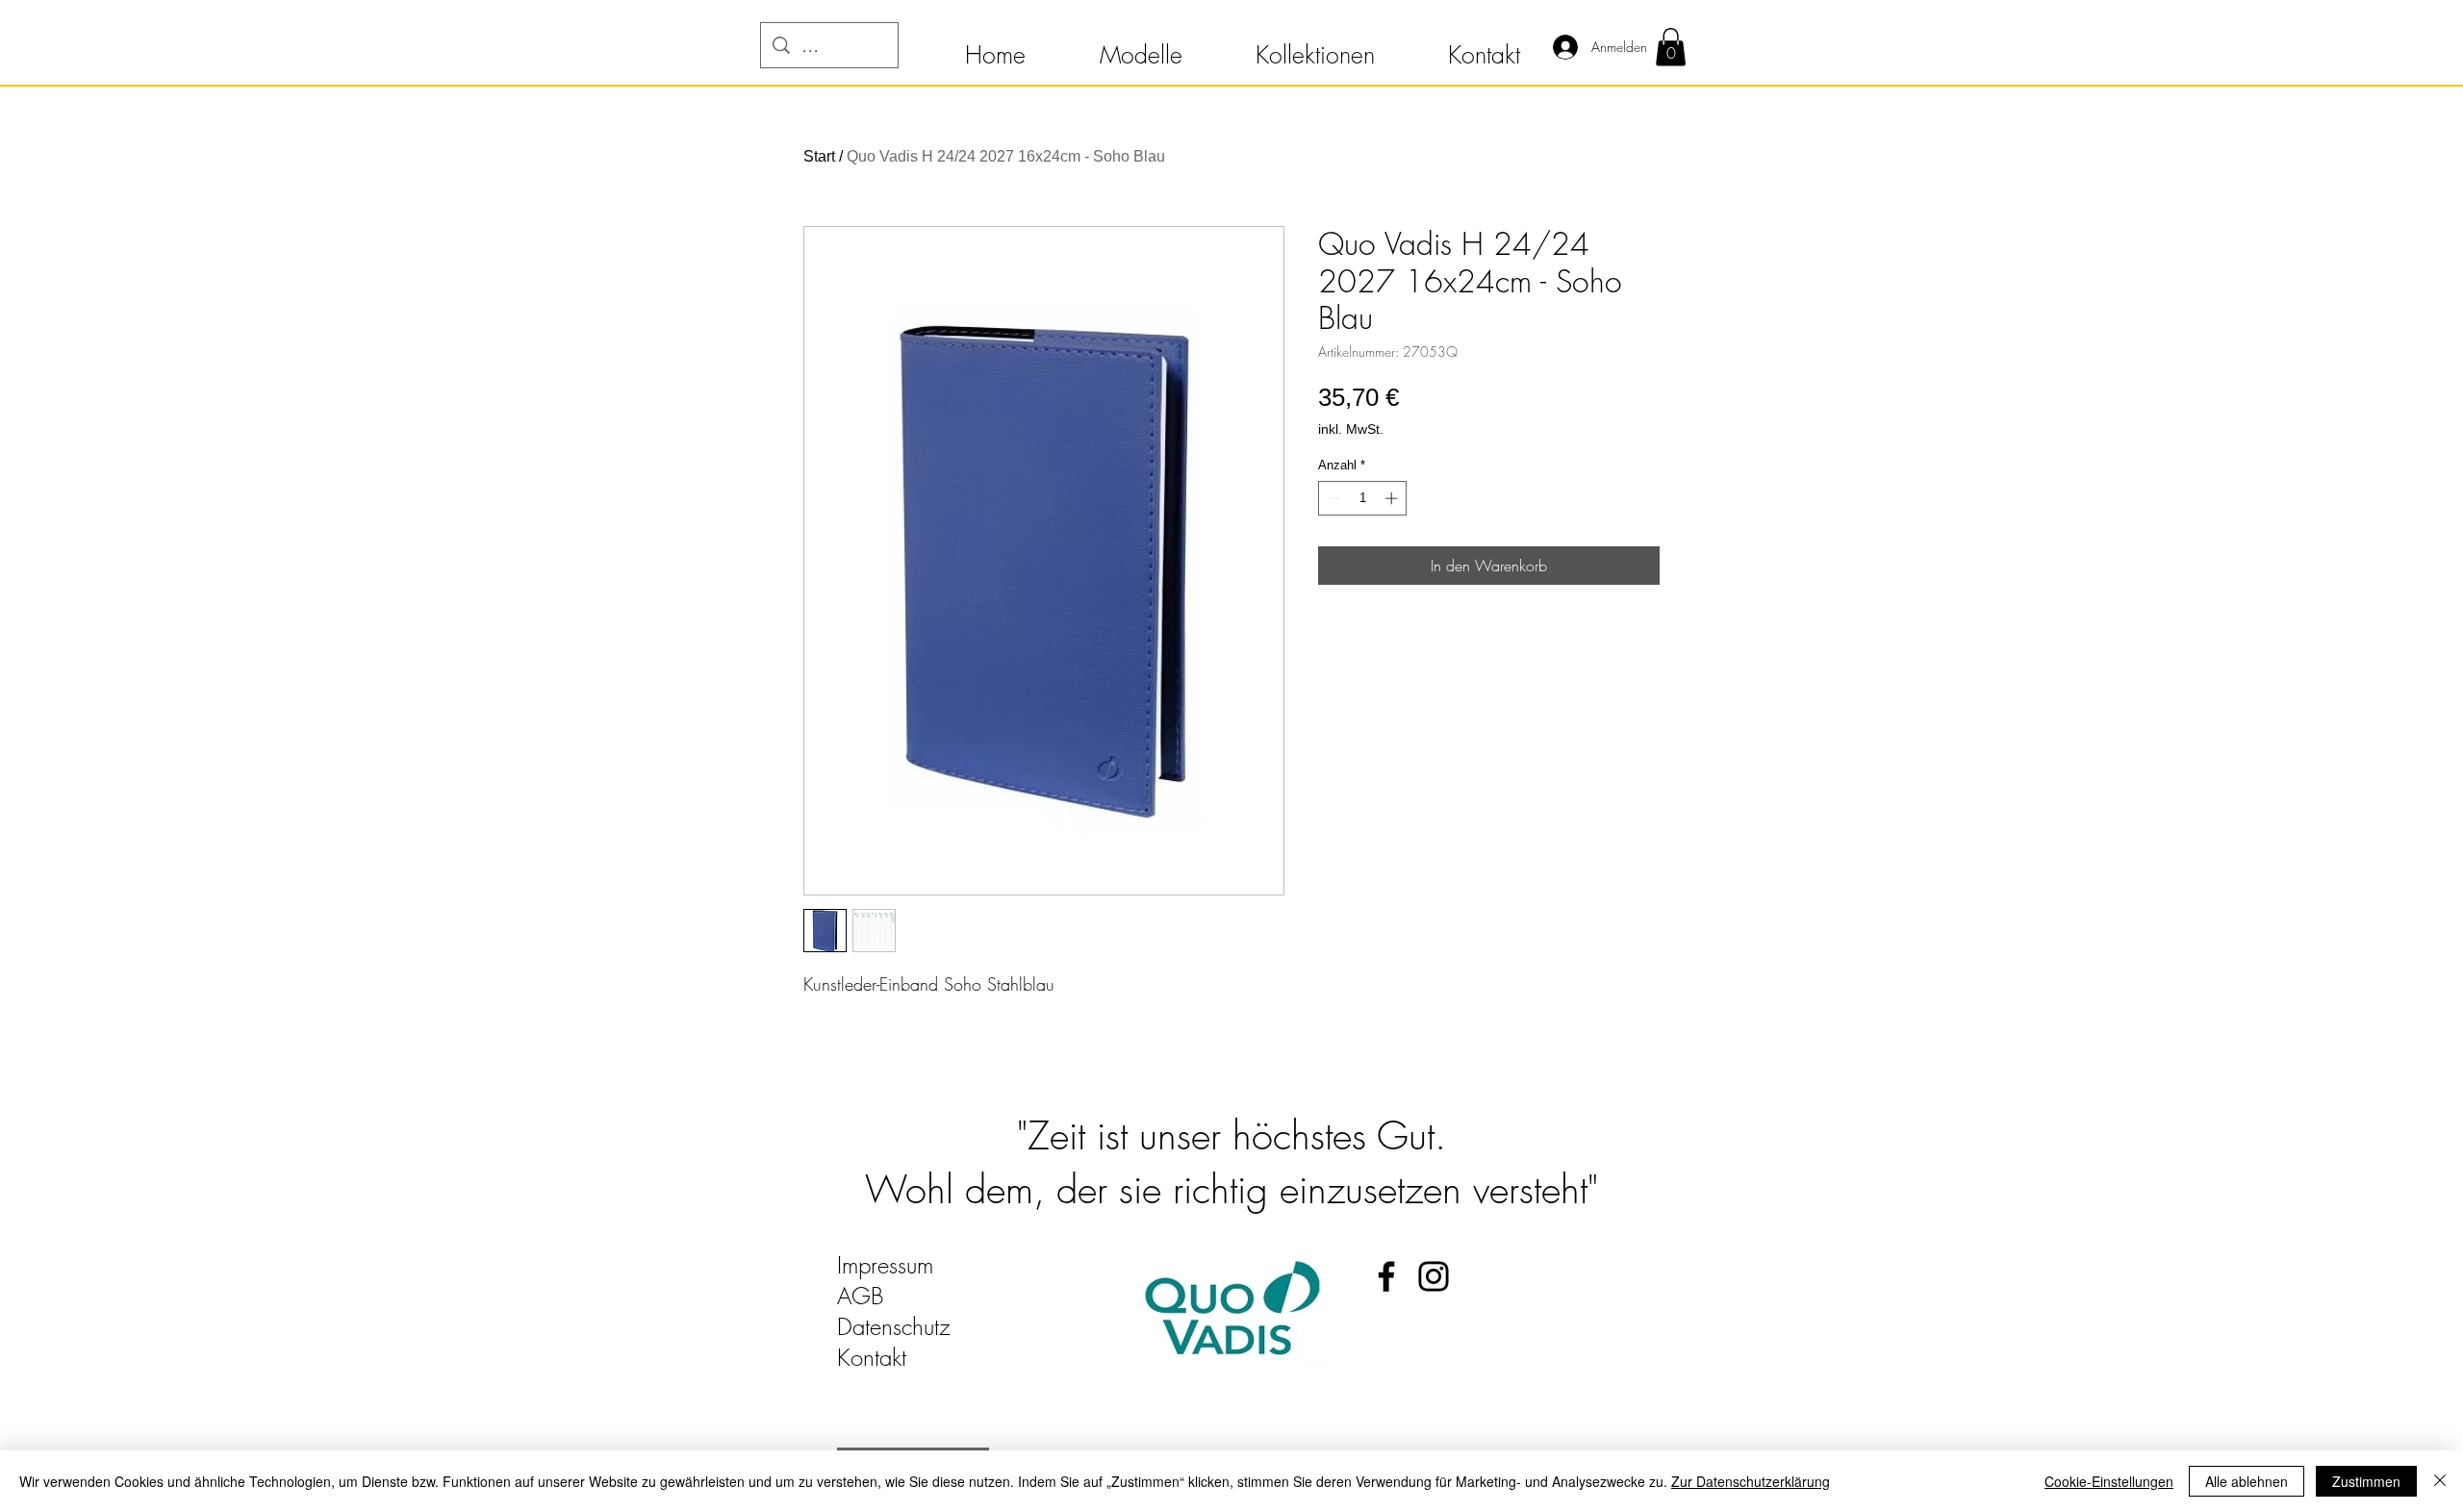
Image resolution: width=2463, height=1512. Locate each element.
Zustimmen (2366, 1481)
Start (819, 156)
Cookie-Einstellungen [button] (2109, 1481)
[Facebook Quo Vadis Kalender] (1386, 1276)
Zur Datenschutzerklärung (1751, 1481)
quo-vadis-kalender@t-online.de (983, 1388)
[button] (995, 46)
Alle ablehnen (2247, 1481)
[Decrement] (1333, 498)
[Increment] (1393, 498)
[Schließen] (2440, 1481)
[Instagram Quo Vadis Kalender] (1434, 1276)
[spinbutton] (1363, 498)
